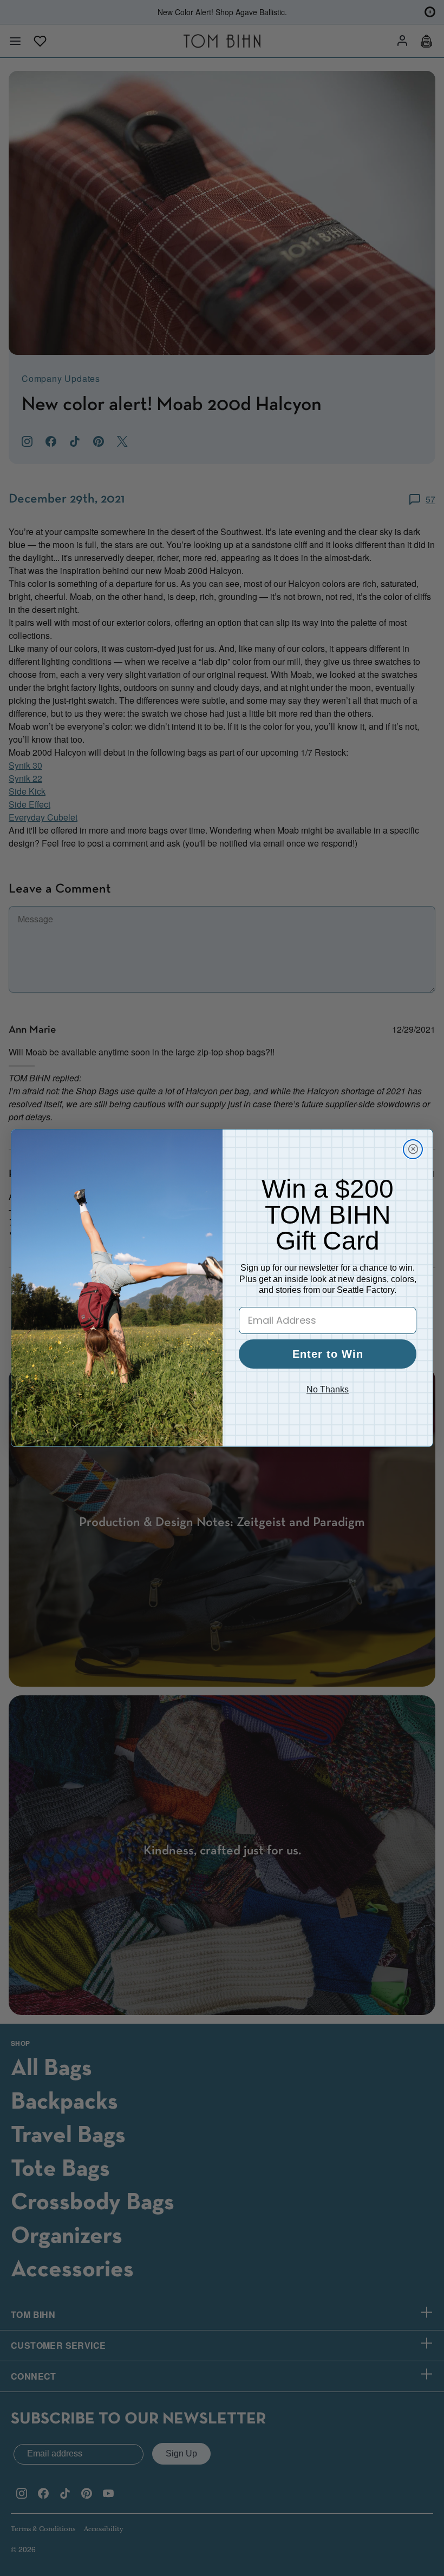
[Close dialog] (413, 1149)
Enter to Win (328, 1354)
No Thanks (328, 1389)
